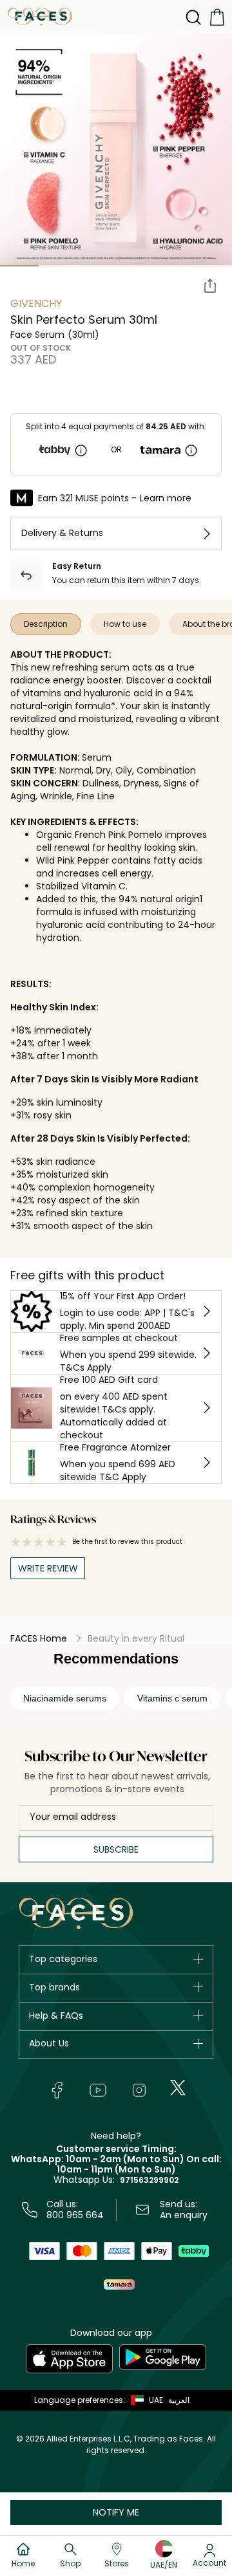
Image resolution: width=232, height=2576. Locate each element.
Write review (48, 1568)
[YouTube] (98, 2090)
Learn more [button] (166, 498)
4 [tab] (135, 266)
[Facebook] (57, 2090)
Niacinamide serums (65, 1698)
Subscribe (116, 1849)
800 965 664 (75, 2215)
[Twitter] (178, 2088)
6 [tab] (213, 266)
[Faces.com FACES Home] (40, 16)
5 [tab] (174, 266)
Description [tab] (46, 624)
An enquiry (184, 2215)
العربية (179, 2400)
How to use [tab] (125, 624)
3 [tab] (97, 266)
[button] (144, 2400)
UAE (156, 2400)
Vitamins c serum (172, 1698)
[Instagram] (139, 2090)
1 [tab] (19, 266)
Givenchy (36, 303)
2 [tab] (58, 266)
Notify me (116, 2512)
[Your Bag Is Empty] (217, 17)
